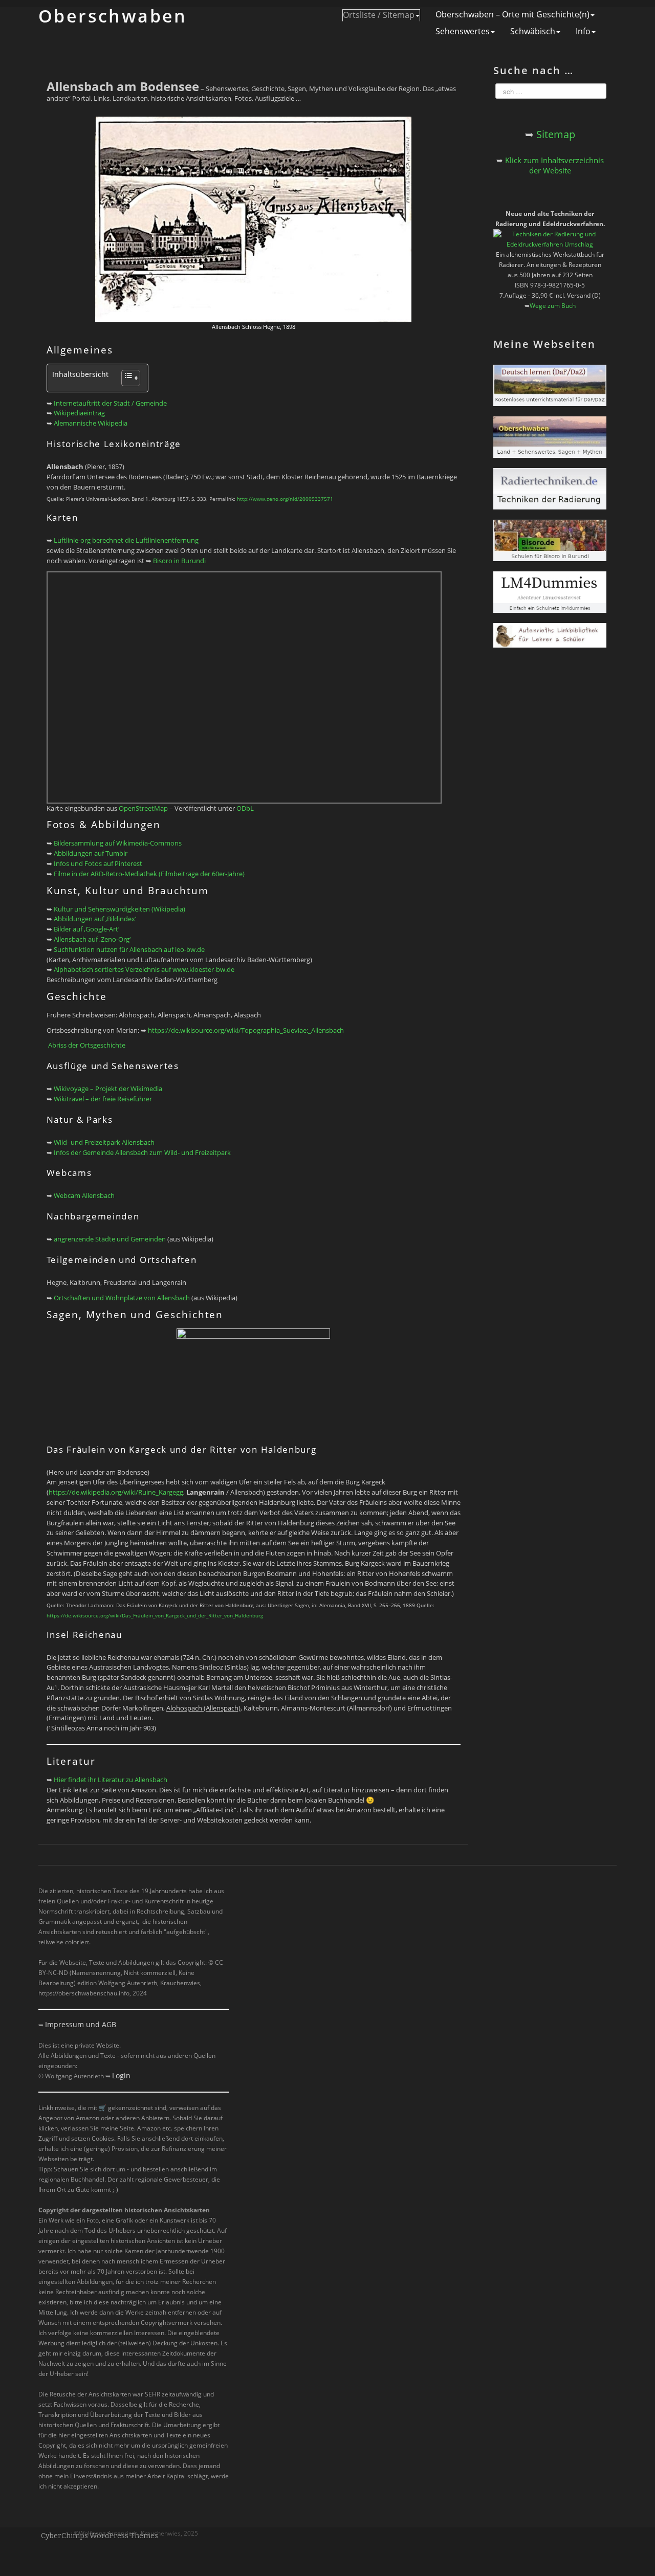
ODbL (245, 808)
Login (121, 2075)
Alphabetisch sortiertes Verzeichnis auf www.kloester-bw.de (144, 969)
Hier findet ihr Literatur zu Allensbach (111, 1780)
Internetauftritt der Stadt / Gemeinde (110, 403)
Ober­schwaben (113, 16)
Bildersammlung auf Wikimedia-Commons (118, 843)
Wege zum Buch (553, 306)
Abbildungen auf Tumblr (91, 853)
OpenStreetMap (143, 808)
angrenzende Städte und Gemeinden (110, 1239)
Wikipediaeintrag (79, 413)
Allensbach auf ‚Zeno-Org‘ (92, 939)
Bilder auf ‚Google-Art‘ (86, 929)
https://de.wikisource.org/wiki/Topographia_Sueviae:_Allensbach (246, 1030)
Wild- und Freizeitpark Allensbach (104, 1142)
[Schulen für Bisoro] (550, 540)
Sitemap (556, 134)
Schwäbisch (533, 31)
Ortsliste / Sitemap (379, 15)
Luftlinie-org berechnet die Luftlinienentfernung (126, 540)
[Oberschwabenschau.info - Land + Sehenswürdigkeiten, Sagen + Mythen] (550, 437)
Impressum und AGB (81, 2024)
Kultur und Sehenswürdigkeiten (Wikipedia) (119, 909)
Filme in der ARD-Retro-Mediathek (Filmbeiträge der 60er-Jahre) (149, 874)
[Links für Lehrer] (550, 635)
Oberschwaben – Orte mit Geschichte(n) (512, 15)
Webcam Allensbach (84, 1195)
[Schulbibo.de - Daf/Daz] (550, 385)
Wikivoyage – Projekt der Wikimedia (108, 1089)
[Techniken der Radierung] (550, 488)
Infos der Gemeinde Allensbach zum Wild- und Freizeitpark (142, 1152)
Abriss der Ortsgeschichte (87, 1045)
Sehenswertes (463, 31)
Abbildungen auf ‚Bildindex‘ (95, 919)
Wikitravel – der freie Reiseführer (103, 1099)
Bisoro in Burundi (179, 561)
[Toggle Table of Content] (126, 378)
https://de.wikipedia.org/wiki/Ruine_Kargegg (116, 1492)
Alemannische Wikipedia (91, 423)
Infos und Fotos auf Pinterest (98, 863)
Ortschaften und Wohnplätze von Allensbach (122, 1298)
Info (583, 31)
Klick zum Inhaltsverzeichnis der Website (554, 165)
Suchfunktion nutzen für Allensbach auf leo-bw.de (129, 949)
